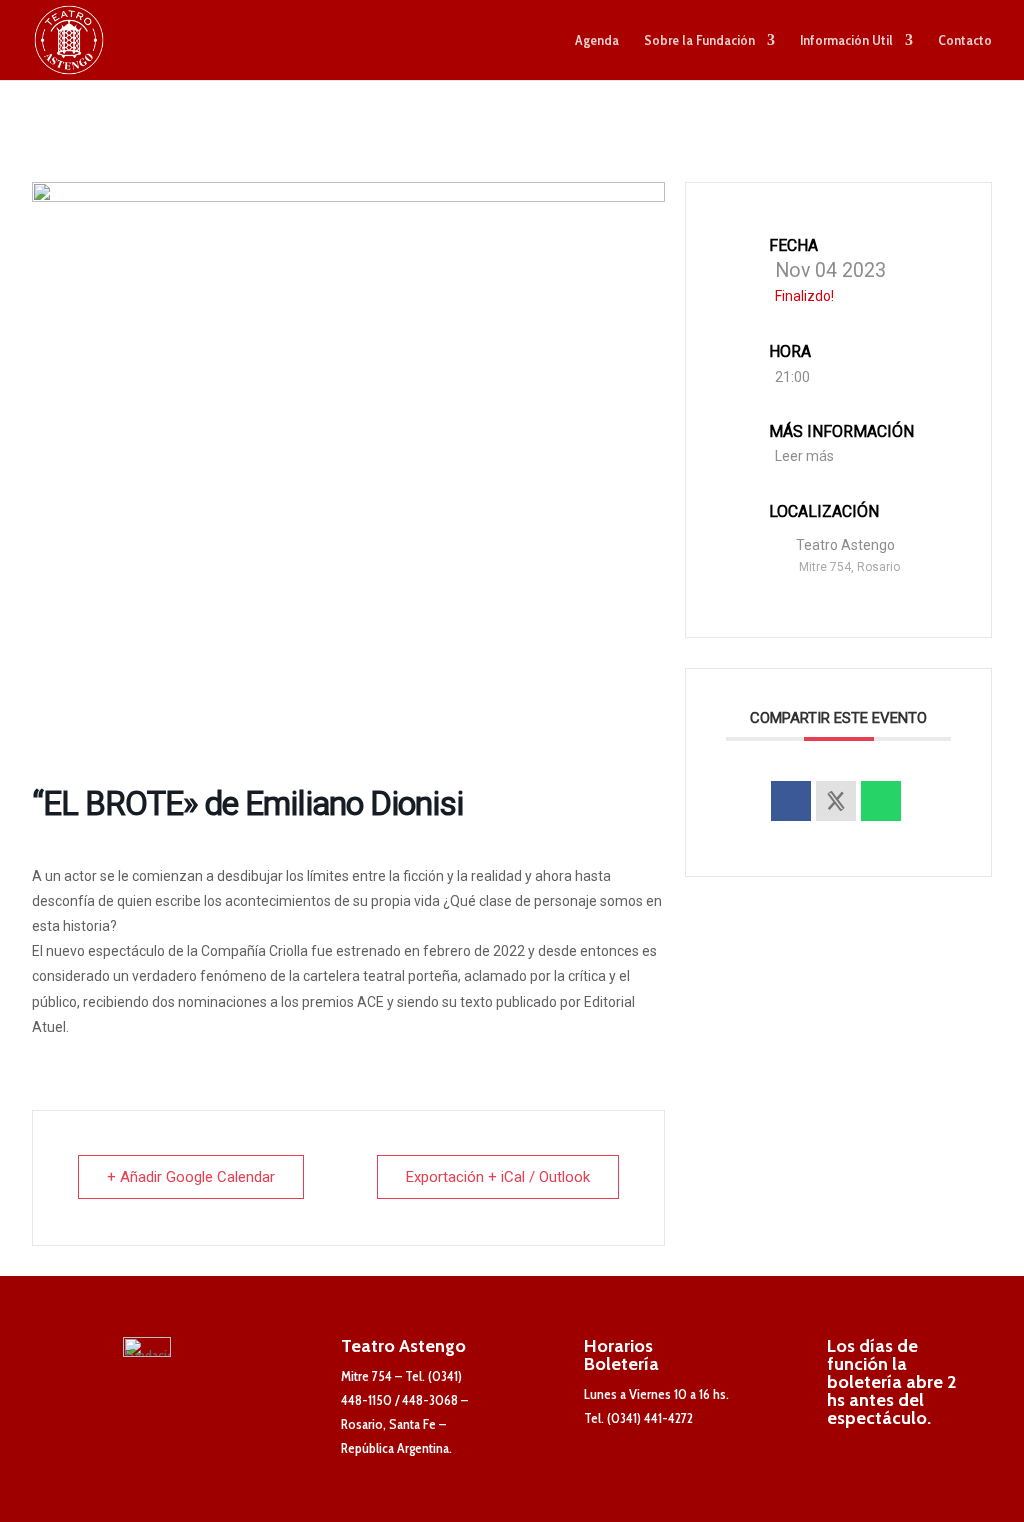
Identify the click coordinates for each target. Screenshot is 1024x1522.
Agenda (597, 41)
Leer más (804, 456)
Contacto (965, 41)
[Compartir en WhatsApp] (881, 801)
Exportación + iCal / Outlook (498, 1177)
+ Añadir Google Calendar (191, 1177)
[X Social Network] (836, 801)
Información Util (846, 41)
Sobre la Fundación (699, 41)
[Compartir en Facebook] (791, 801)
